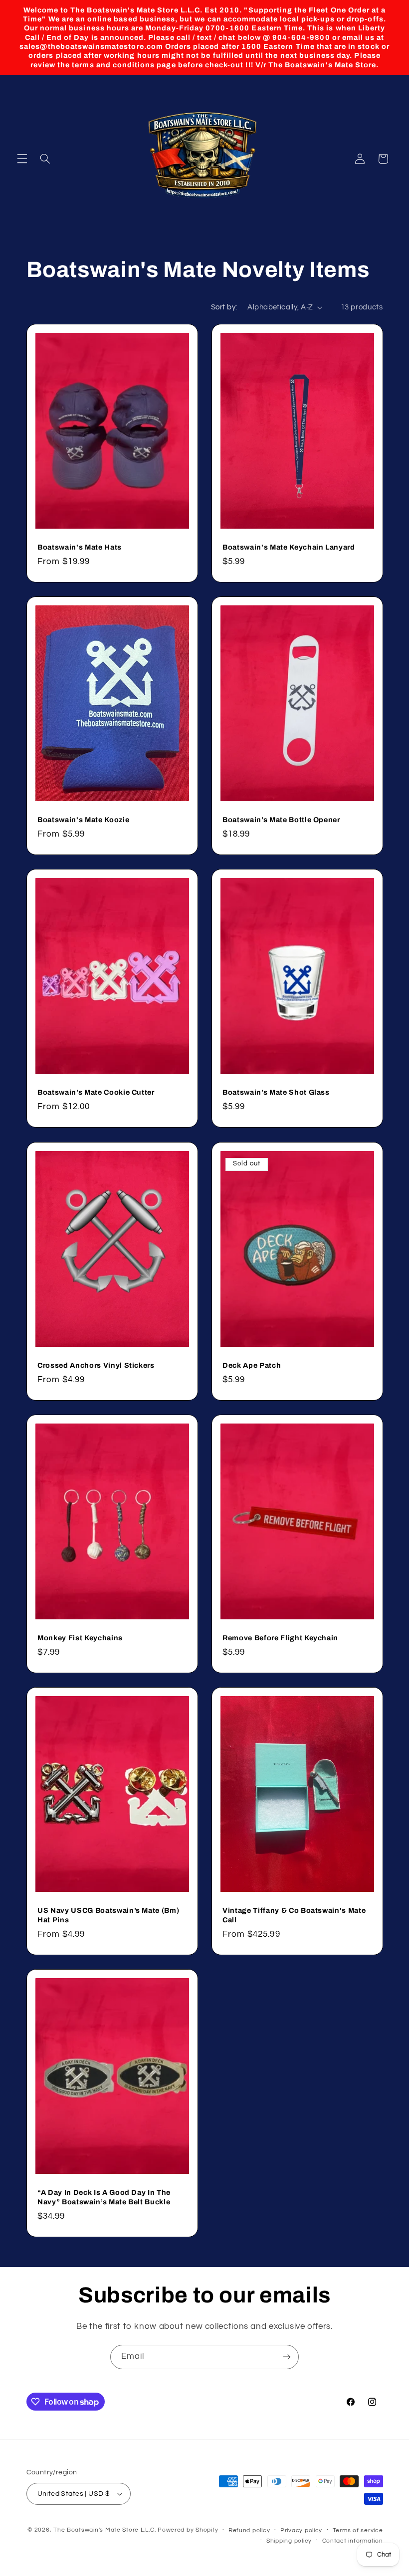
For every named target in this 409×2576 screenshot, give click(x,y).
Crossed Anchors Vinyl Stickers (96, 1365)
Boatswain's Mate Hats (80, 547)
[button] (22, 159)
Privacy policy (301, 2530)
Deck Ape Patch (252, 1365)
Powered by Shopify (188, 2530)
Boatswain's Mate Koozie (83, 820)
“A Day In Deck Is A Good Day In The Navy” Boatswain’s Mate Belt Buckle (104, 2197)
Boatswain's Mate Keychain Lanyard (289, 547)
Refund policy (249, 2530)
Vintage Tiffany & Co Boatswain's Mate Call (294, 1915)
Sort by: (224, 307)
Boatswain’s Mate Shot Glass (276, 1093)
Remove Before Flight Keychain (280, 1638)
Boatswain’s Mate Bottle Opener (281, 820)
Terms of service (358, 2530)
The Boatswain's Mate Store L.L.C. (104, 2530)
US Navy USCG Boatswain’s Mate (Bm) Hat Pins (108, 1915)
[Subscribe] (287, 2357)
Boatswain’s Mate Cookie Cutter (96, 1093)
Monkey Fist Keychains (80, 1638)
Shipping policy (289, 2541)
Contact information (353, 2541)
